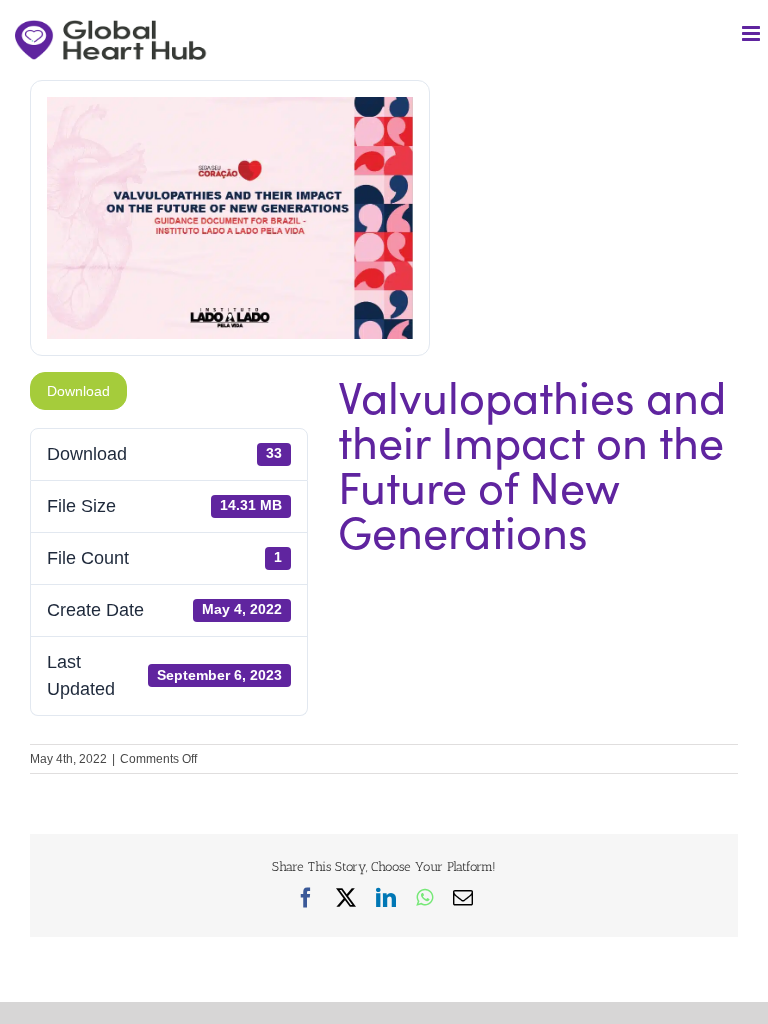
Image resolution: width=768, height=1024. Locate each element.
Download (78, 391)
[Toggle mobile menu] (752, 33)
